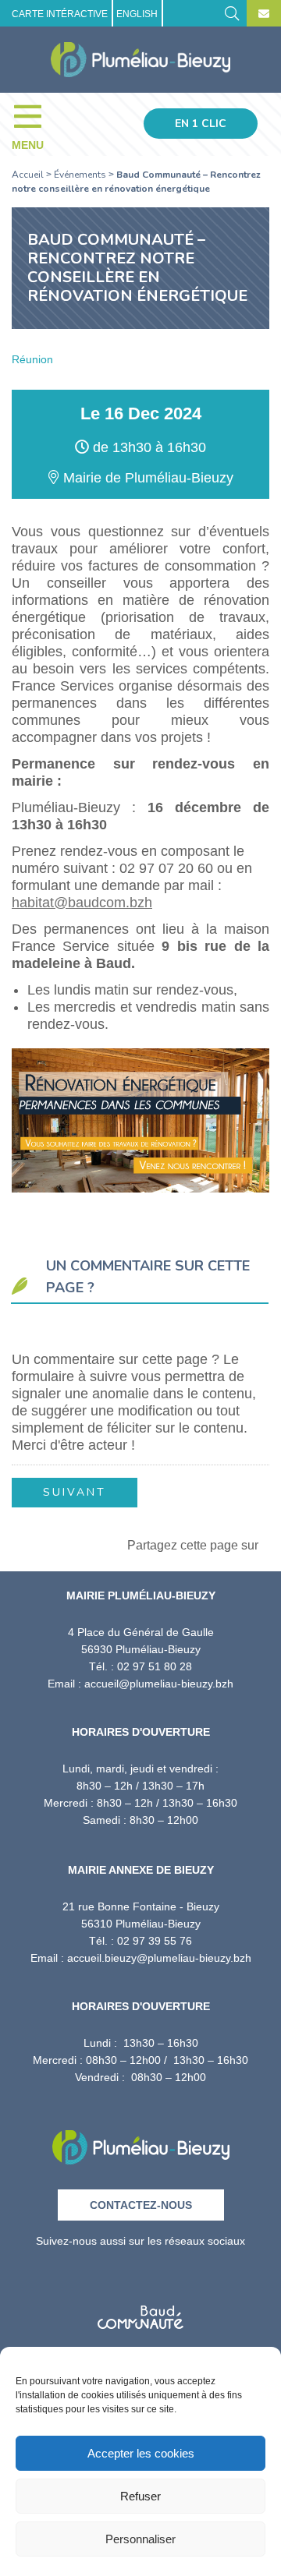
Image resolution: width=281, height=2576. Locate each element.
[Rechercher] (232, 12)
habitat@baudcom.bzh (82, 903)
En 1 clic (201, 124)
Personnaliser (140, 2539)
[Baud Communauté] (140, 2312)
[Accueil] (141, 60)
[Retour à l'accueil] (141, 2142)
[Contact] (264, 14)
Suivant (75, 1492)
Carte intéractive (60, 14)
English (137, 14)
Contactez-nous (141, 2205)
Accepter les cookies (141, 2453)
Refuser (140, 2496)
